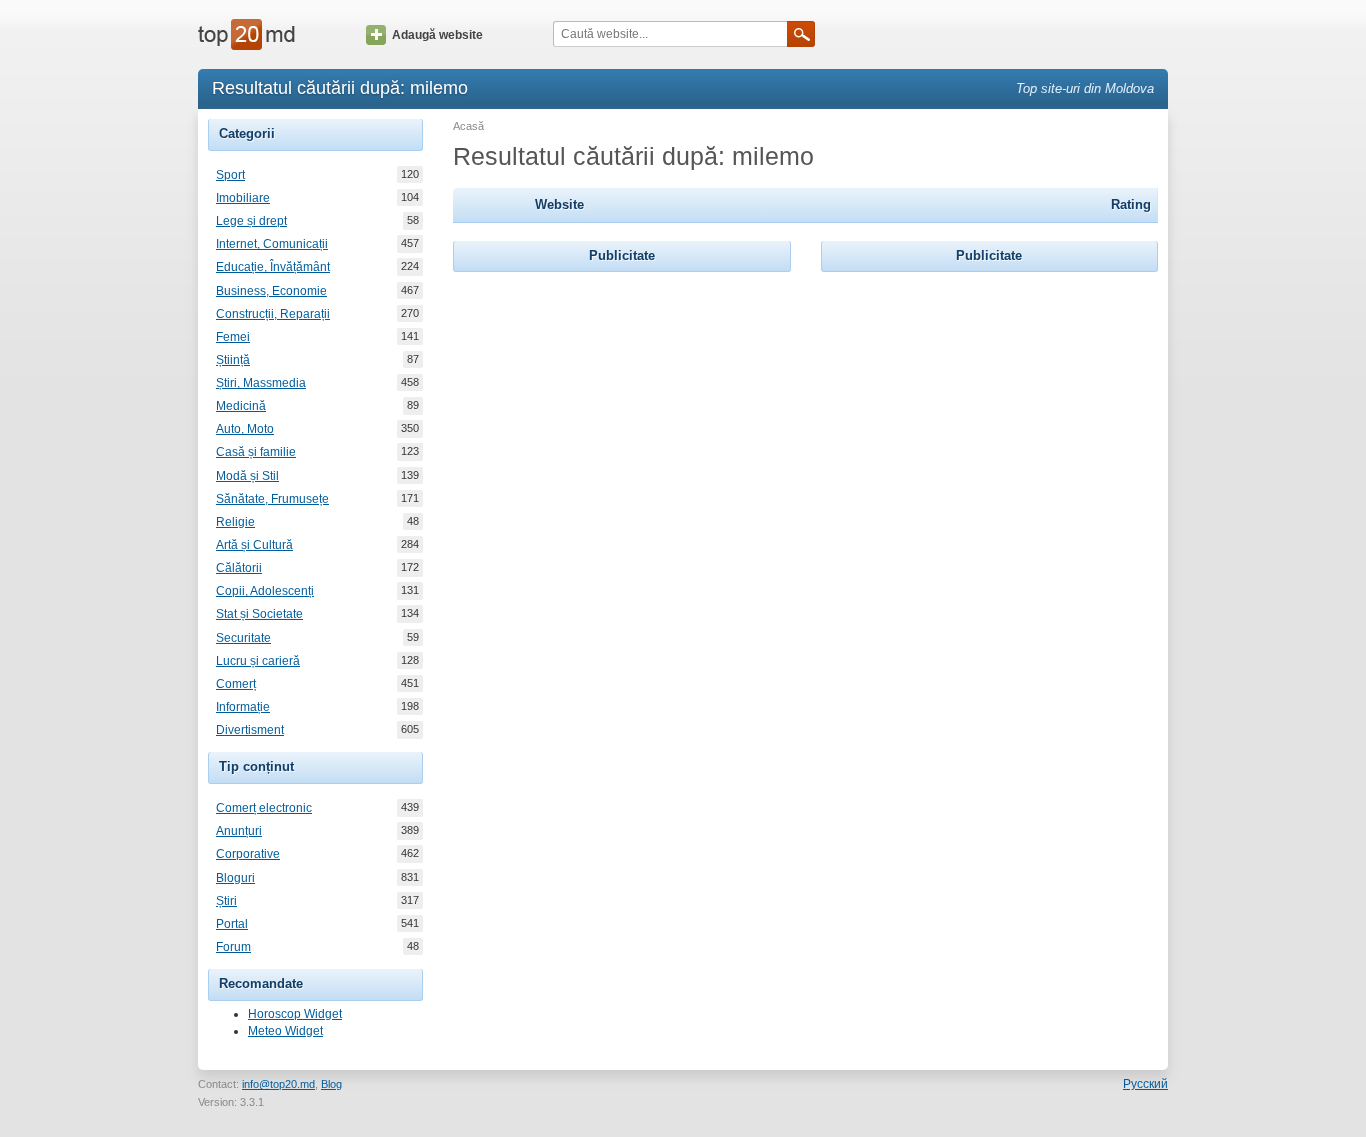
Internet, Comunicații (272, 244)
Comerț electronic (264, 808)
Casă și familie (256, 452)
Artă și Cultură (254, 545)
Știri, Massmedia (261, 383)
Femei (233, 337)
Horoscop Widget (295, 1014)
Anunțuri (239, 831)
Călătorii (239, 568)
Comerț (236, 684)
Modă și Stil (247, 476)
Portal (232, 924)
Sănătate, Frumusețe (272, 499)
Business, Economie (271, 291)
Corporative (248, 854)
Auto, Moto (245, 429)
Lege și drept (251, 221)
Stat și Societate (259, 614)
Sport (230, 175)
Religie (235, 522)
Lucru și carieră (258, 661)
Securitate (243, 638)
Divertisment (250, 730)
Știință (233, 360)
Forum (233, 947)
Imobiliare (243, 198)
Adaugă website (437, 35)
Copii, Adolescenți (265, 591)
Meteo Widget (285, 1031)
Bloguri (235, 878)
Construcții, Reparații (273, 314)
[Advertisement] (622, 402)
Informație (243, 707)
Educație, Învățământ (273, 267)
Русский (1145, 1084)
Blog (331, 1084)
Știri (226, 901)
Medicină (241, 406)
